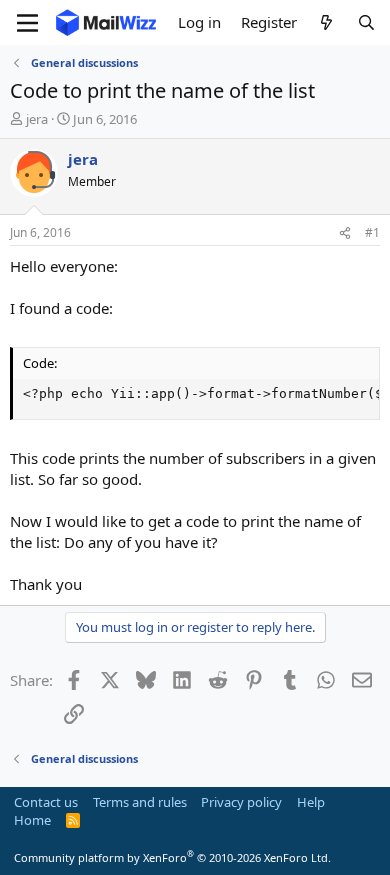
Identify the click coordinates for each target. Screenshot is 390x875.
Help (311, 802)
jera (37, 119)
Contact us (46, 802)
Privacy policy (241, 802)
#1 (372, 232)
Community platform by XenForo (172, 857)
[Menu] (27, 23)
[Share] (345, 233)
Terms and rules (140, 802)
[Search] (366, 22)
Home (32, 820)
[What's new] (326, 22)
